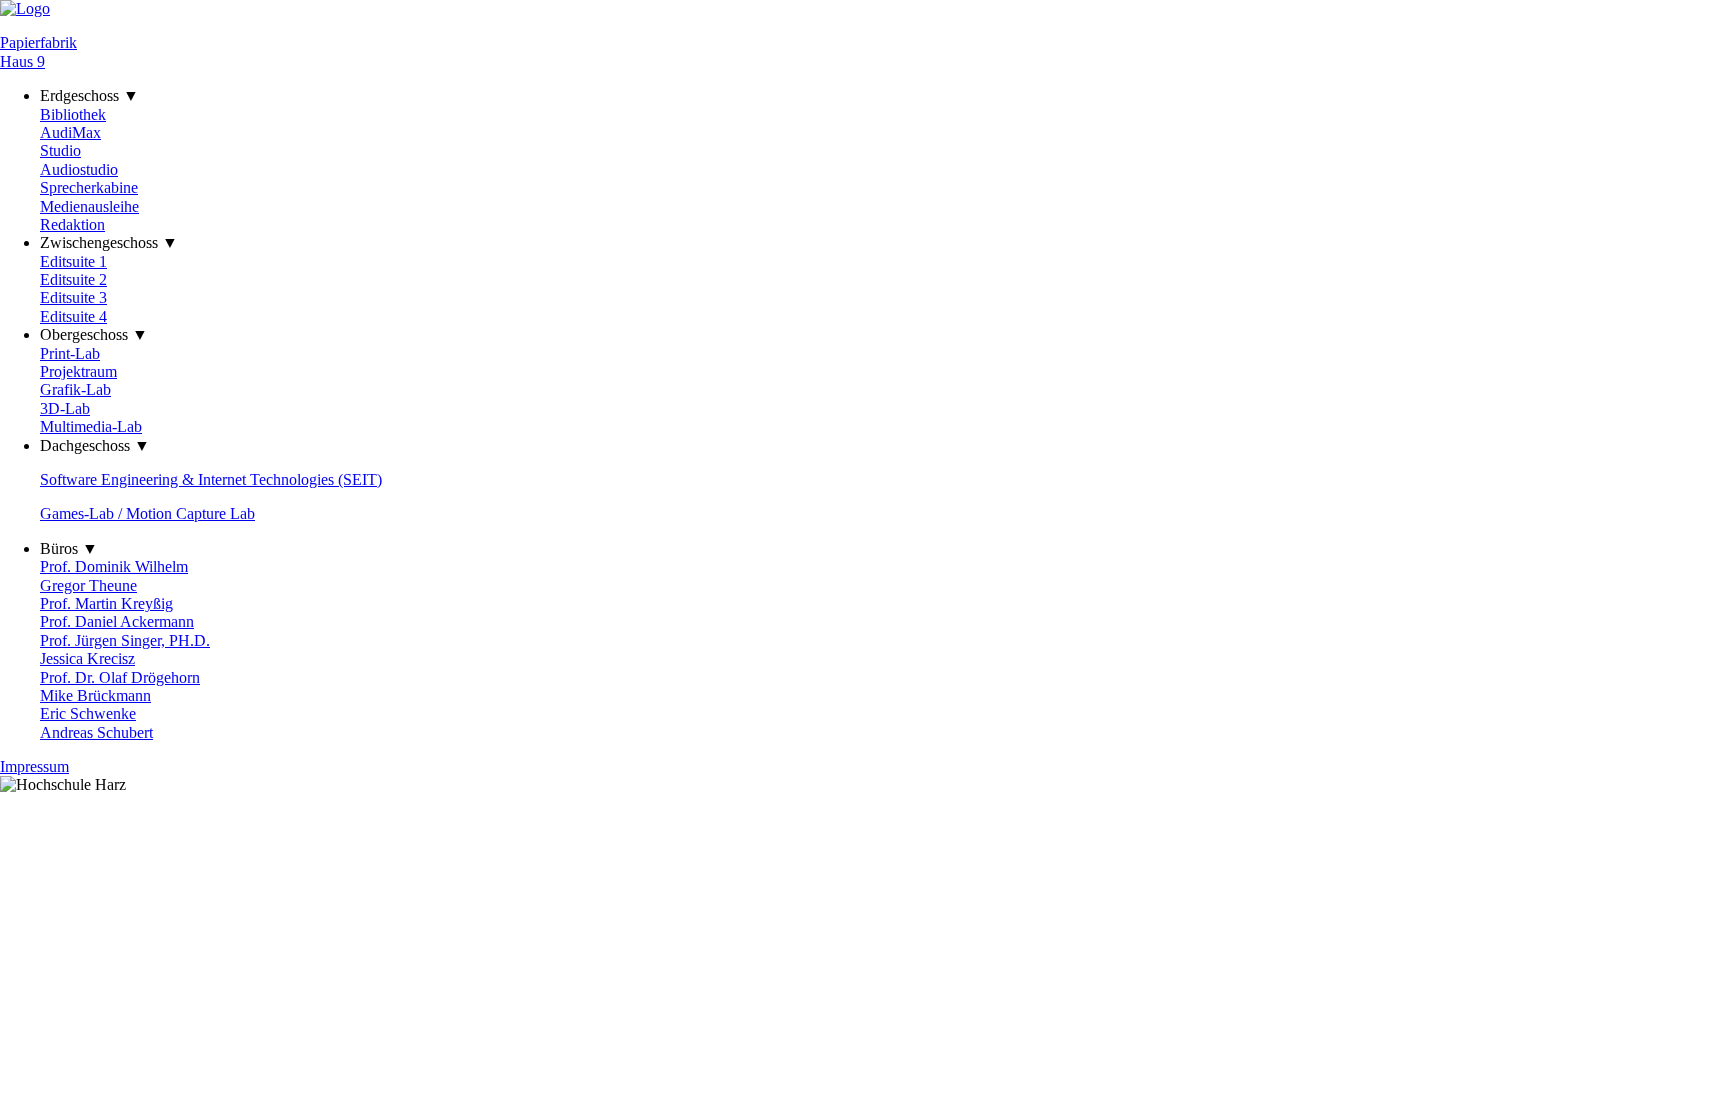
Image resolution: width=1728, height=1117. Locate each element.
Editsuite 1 (73, 261)
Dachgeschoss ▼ (95, 445)
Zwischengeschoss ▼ (109, 242)
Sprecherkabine (89, 187)
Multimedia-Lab (91, 426)
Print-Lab (70, 353)
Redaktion (72, 224)
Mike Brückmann (95, 695)
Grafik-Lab (75, 389)
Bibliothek (73, 114)
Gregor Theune (88, 585)
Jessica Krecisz (87, 658)
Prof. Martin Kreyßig (106, 603)
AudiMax (70, 132)
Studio (60, 150)
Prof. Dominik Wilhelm (114, 566)
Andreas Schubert (96, 732)
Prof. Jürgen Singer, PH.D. (125, 640)
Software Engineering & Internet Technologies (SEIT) (211, 479)
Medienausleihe (89, 206)
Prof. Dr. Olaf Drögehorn (120, 677)
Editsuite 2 (73, 279)
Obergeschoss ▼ (94, 334)
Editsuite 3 (73, 297)
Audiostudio (79, 169)
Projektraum (78, 371)
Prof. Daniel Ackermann (117, 621)
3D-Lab (65, 408)
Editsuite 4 (73, 316)
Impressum (34, 766)
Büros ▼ (69, 548)
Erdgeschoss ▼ (89, 95)
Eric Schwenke (88, 713)
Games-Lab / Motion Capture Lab (147, 513)
